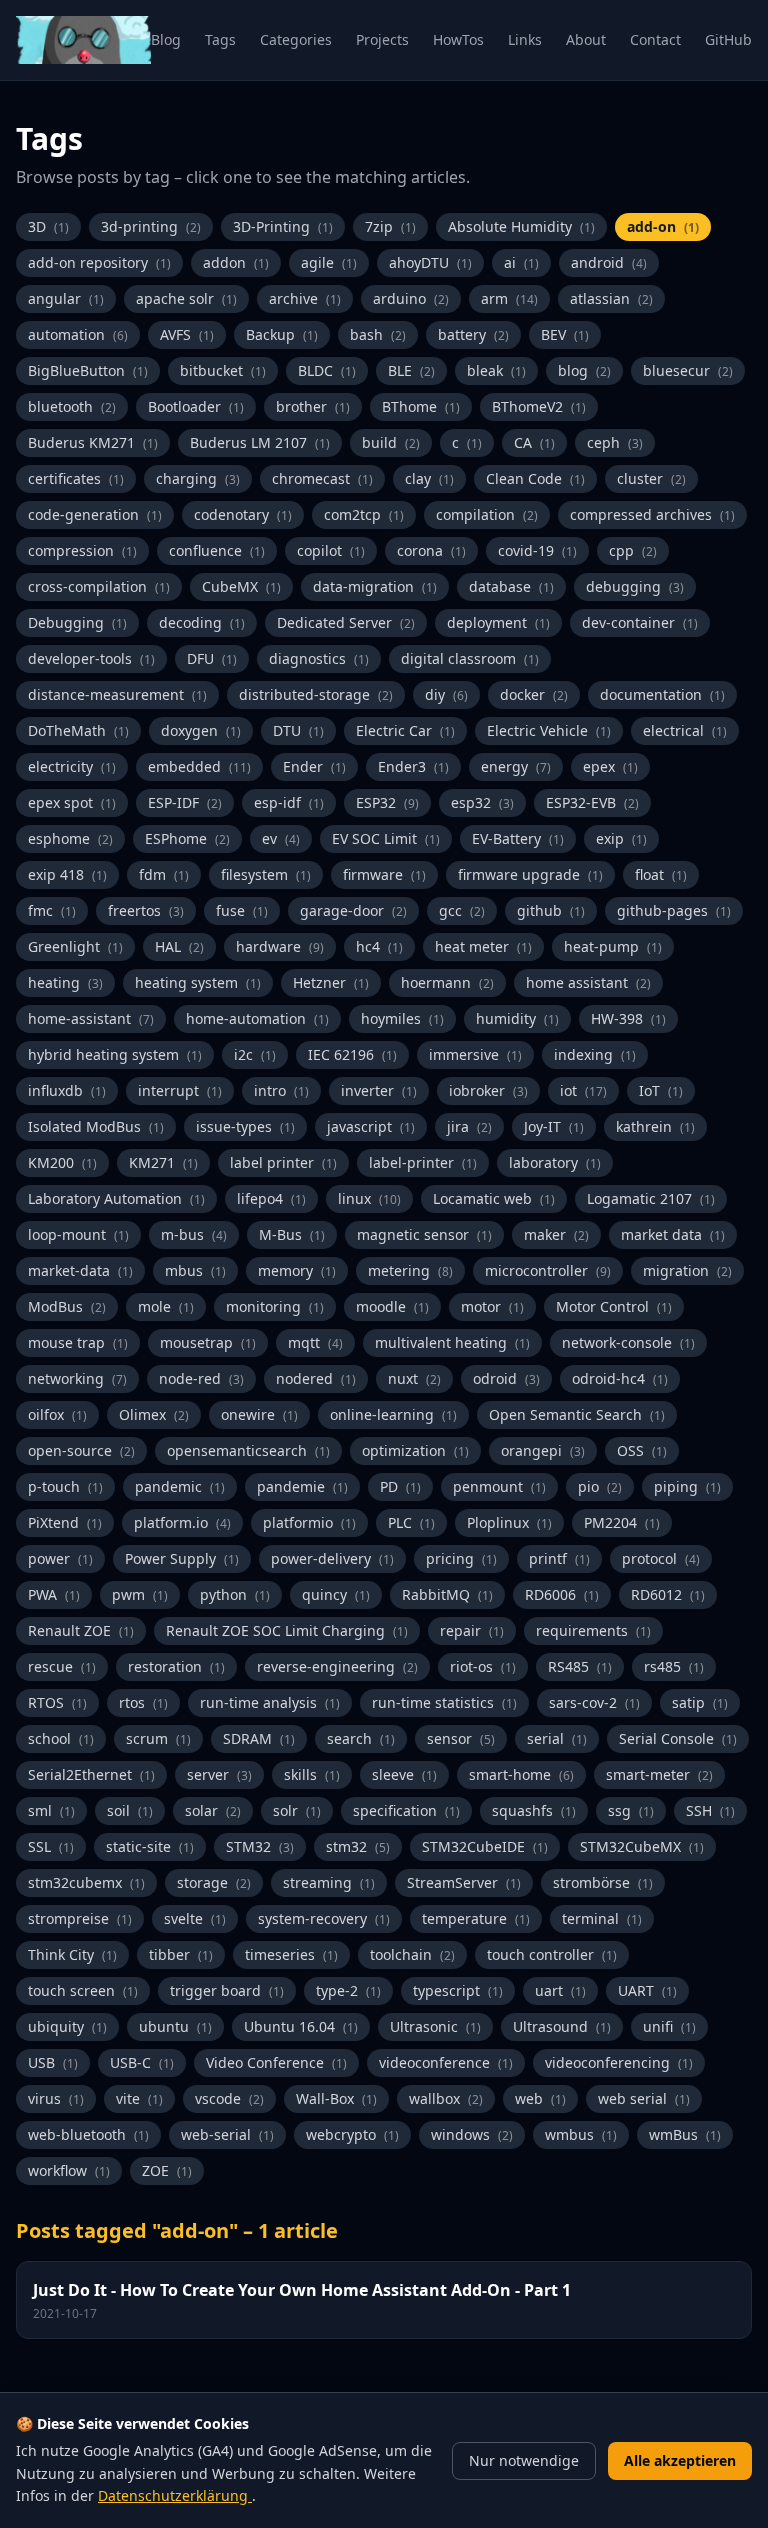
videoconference (446, 2062)
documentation (662, 694)
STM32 (260, 1846)
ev (281, 838)
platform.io (182, 1522)
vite (139, 2098)
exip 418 (67, 874)
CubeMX (241, 586)
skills (312, 1774)
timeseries (291, 1954)
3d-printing (151, 226)
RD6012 (668, 1594)
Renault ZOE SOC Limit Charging (287, 1630)
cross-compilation (99, 586)
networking (77, 1378)
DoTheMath (78, 730)
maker (556, 1234)
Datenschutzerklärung (175, 2495)
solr (297, 1810)
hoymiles (402, 1018)
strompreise (80, 1918)
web (540, 2098)
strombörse (603, 1882)
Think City (72, 1954)
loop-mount (78, 1234)
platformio (309, 1522)
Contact (655, 39)
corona (431, 550)
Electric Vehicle (549, 730)
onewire (259, 1414)
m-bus (194, 1234)
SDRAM (259, 1738)
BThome (421, 406)
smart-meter (659, 1774)
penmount (499, 1486)
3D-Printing (283, 226)
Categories (296, 39)
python (235, 1594)
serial (557, 1738)
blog (584, 370)
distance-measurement (117, 694)
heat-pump (613, 946)
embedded (199, 766)
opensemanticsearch (248, 1450)
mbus (195, 1270)
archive (305, 298)
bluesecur (688, 370)
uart (560, 1990)
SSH (710, 1810)
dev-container (640, 622)
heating (65, 982)
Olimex (154, 1414)
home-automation (257, 1018)
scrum (158, 1738)
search (361, 1738)
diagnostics (319, 658)
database (511, 586)
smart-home (521, 1774)
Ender (314, 766)
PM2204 (622, 1522)
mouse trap (78, 1342)
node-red (201, 1378)
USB (53, 2062)
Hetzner (331, 982)
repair (472, 1630)
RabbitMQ (447, 1594)
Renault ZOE (81, 1630)
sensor (461, 1738)
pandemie (302, 1486)
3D (48, 226)
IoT (661, 1090)
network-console (628, 1342)
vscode (229, 2098)
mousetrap (208, 1342)
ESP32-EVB (592, 802)
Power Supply (182, 1558)
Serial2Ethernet (91, 1774)
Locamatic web (494, 1198)
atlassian (611, 298)
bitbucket (223, 370)
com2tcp (364, 514)
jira (469, 1126)
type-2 (348, 1990)
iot (583, 1090)
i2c (255, 1054)
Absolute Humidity (521, 226)
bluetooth (72, 406)
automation (78, 334)
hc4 (379, 946)
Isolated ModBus (96, 1126)
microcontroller (548, 1270)
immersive (475, 1054)
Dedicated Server (346, 622)
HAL (179, 946)
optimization (415, 1450)
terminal (602, 1918)
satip (700, 1702)
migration (687, 1270)
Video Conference (276, 2062)
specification (406, 1810)
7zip (390, 226)
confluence (217, 550)
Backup (282, 334)
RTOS (57, 1702)
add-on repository (99, 262)
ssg (631, 1810)
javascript (371, 1126)
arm (509, 298)
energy (516, 766)
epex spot (72, 802)
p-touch (65, 1486)
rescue (62, 1666)
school (61, 1738)
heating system (198, 982)
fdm (164, 874)
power (60, 1558)
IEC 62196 (352, 1054)
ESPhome (187, 838)
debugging (635, 586)
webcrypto (352, 2134)
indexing (595, 1054)
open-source (81, 1450)
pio (600, 1486)
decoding (202, 622)
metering (410, 1270)
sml (51, 1810)
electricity (72, 766)
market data (673, 1234)
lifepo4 (271, 1198)
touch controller (552, 1954)
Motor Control (614, 1306)
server (219, 1774)
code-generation (95, 514)
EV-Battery (518, 838)
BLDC (327, 370)
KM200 (62, 1162)
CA (534, 442)
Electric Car (405, 730)
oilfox (57, 1414)
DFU (212, 658)
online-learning (393, 1414)
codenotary (243, 514)
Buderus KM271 (93, 442)
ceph (615, 442)
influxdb (67, 1090)
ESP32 (387, 802)
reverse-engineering (337, 1666)
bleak (496, 370)
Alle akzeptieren (680, 2460)
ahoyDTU (430, 262)
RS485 (580, 1666)
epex (610, 766)
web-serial (227, 2134)
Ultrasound (562, 2026)
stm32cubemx (86, 1882)
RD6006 (562, 1594)
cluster (651, 478)
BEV (565, 334)
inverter (379, 1090)
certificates (76, 478)
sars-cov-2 (594, 1702)
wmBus (685, 2134)
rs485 (674, 1666)
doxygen (201, 730)
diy (446, 694)
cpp (633, 550)
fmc (52, 910)
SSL (51, 1846)
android (609, 262)
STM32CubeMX (642, 1846)
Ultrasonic (435, 2026)
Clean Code (535, 478)
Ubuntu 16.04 (301, 2026)
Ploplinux (509, 1522)
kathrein (655, 1126)
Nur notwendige (524, 2460)
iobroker (488, 1090)
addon (236, 262)
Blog (166, 39)
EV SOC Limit (386, 838)
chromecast (322, 478)
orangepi (543, 1450)
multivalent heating (452, 1342)
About (586, 39)
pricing (461, 1558)
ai (521, 262)
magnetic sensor (424, 1234)
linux (369, 1198)
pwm (140, 1594)
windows (472, 2134)
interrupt (180, 1090)
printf (559, 1558)
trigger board (227, 1990)
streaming (329, 1882)
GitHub (728, 39)
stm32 (358, 1846)
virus (56, 2098)
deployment (498, 622)
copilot (331, 550)
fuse (242, 910)
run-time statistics (444, 1702)
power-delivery (332, 1558)
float (661, 874)
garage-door (353, 910)
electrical (685, 730)
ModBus (67, 1306)
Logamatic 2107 (651, 1198)
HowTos (458, 39)
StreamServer (464, 1882)
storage (214, 1882)
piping (687, 1486)
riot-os (483, 1666)
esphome (70, 838)
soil (130, 1810)
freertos (146, 910)
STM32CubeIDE (485, 1846)
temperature (476, 1918)
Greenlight (75, 946)
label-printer (423, 1162)
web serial (644, 2098)
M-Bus (292, 1234)
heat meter (483, 946)
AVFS (187, 334)
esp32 (482, 802)
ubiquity (67, 2026)
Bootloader (196, 406)
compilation (487, 514)
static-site (150, 1846)
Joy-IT (554, 1126)
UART (647, 1990)
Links (525, 39)
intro (281, 1090)
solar (213, 1810)
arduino (411, 298)
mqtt (315, 1342)
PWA (54, 1594)
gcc (462, 910)
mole (166, 1306)
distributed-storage (316, 694)
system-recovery (324, 1918)
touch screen (83, 1990)
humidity (517, 1018)
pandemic (180, 1486)
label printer (283, 1162)
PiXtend (65, 1522)
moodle (392, 1306)
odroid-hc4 (620, 1378)
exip (621, 838)
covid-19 (537, 550)
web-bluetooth (88, 2134)
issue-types (245, 1126)
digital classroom (470, 658)
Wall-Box (336, 2098)
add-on (663, 226)
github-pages (674, 910)
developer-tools (91, 658)
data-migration (375, 586)
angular (66, 298)
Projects (382, 39)
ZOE (167, 2170)
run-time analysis (270, 1702)
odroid (506, 1378)
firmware (384, 874)
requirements (593, 1630)
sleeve (404, 1774)
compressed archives (652, 514)
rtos (143, 1702)
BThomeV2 (539, 406)
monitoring (275, 1306)
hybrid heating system (115, 1054)
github (551, 910)
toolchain (412, 1954)
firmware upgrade (530, 874)
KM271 (163, 1162)
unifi (669, 2026)
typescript (458, 1990)
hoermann (447, 982)
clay (429, 478)
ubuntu (175, 2026)
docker (534, 694)
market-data (80, 1270)
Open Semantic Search (577, 1414)
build (391, 442)
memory (297, 1270)
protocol (661, 1558)
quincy (336, 1594)
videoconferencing (619, 2062)
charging (198, 478)
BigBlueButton (88, 370)
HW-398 (628, 1018)
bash (378, 334)
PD (400, 1486)
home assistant (588, 982)
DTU (298, 730)
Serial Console (678, 1738)
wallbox (446, 2098)
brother (313, 406)
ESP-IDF (185, 802)
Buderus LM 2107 (260, 442)
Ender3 (413, 766)
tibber (181, 1954)
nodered (316, 1378)
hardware (280, 946)
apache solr (186, 298)
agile (329, 262)
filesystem (266, 874)
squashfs (534, 1810)
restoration (176, 1666)
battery (473, 334)
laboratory (555, 1162)
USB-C (142, 2062)
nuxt (414, 1378)
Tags (220, 39)
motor (492, 1306)
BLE (411, 370)
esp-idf (289, 802)
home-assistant (91, 1018)
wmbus (581, 2134)
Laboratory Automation (116, 1198)
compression (82, 550)
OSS (642, 1450)
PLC (411, 1522)
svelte (195, 1918)
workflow (69, 2170)
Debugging (77, 622)
